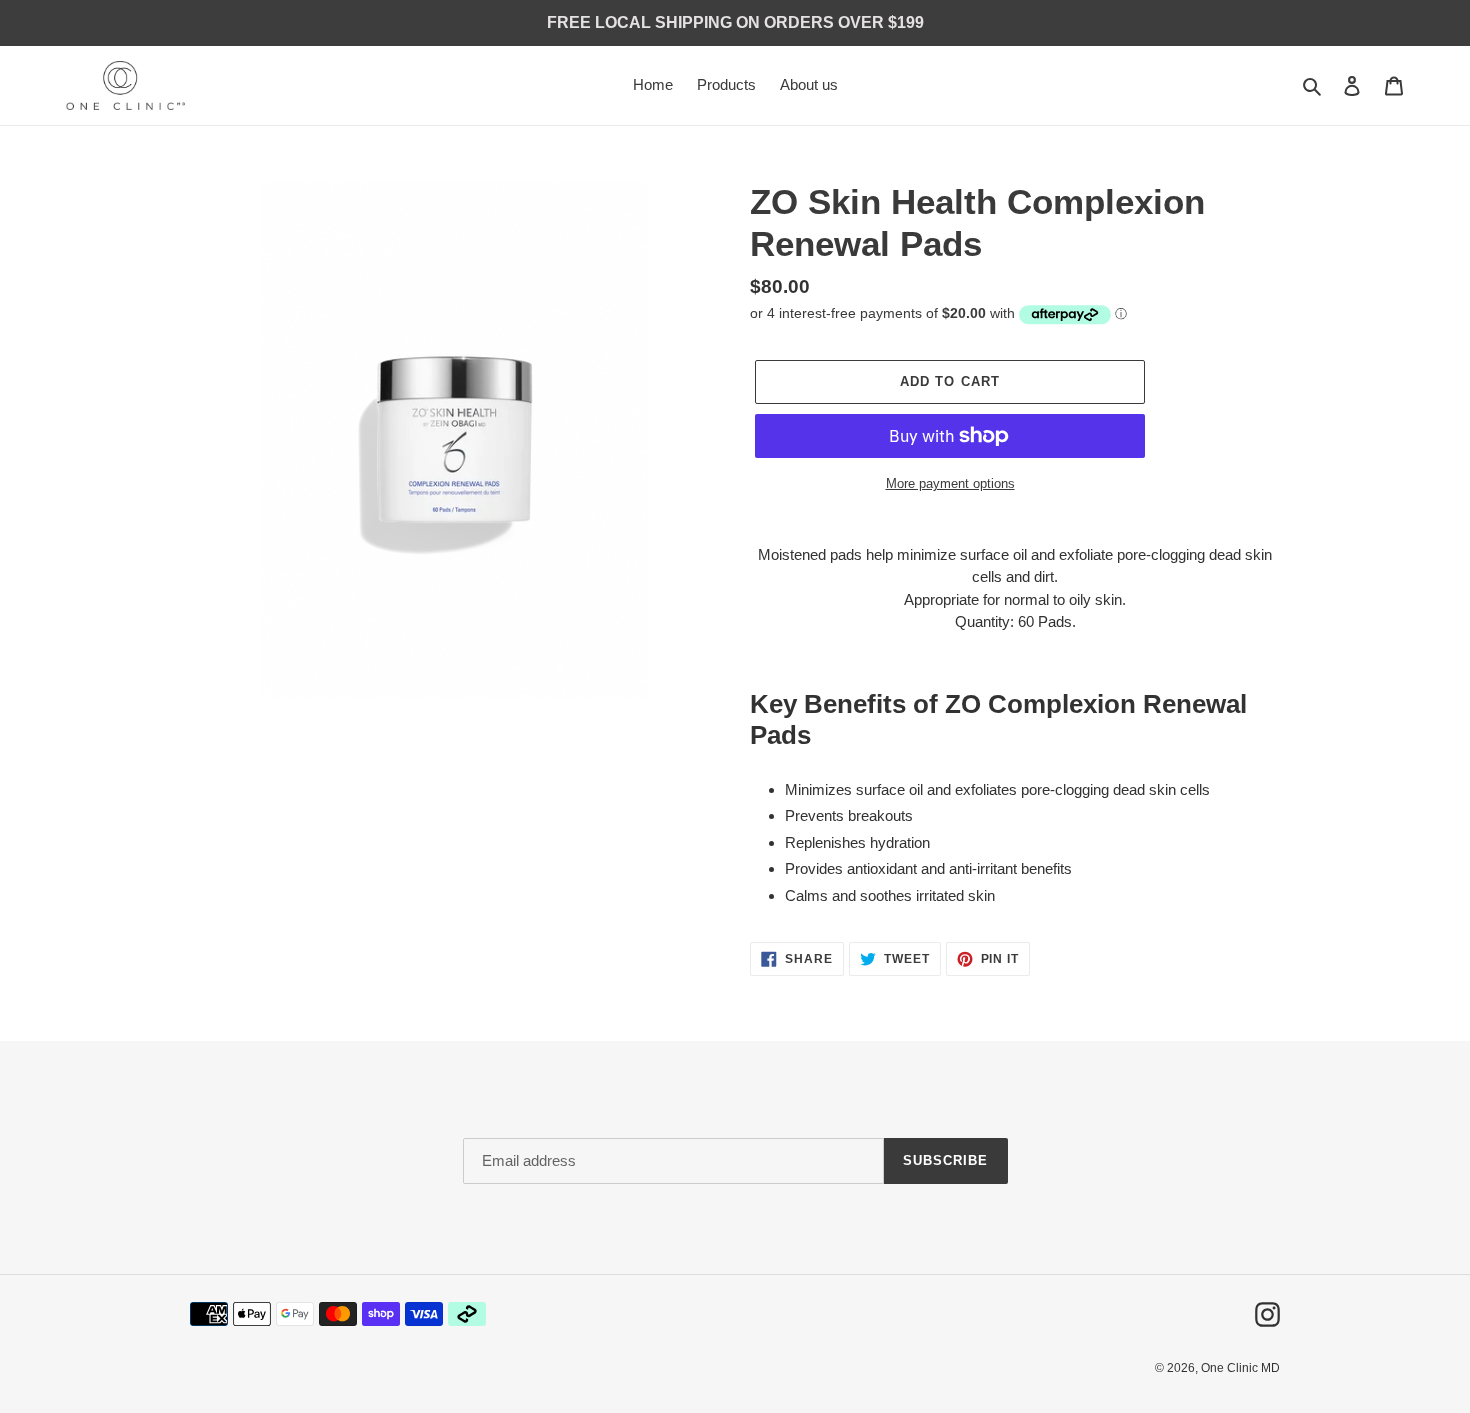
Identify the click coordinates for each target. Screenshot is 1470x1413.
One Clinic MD (1240, 1368)
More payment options (950, 483)
